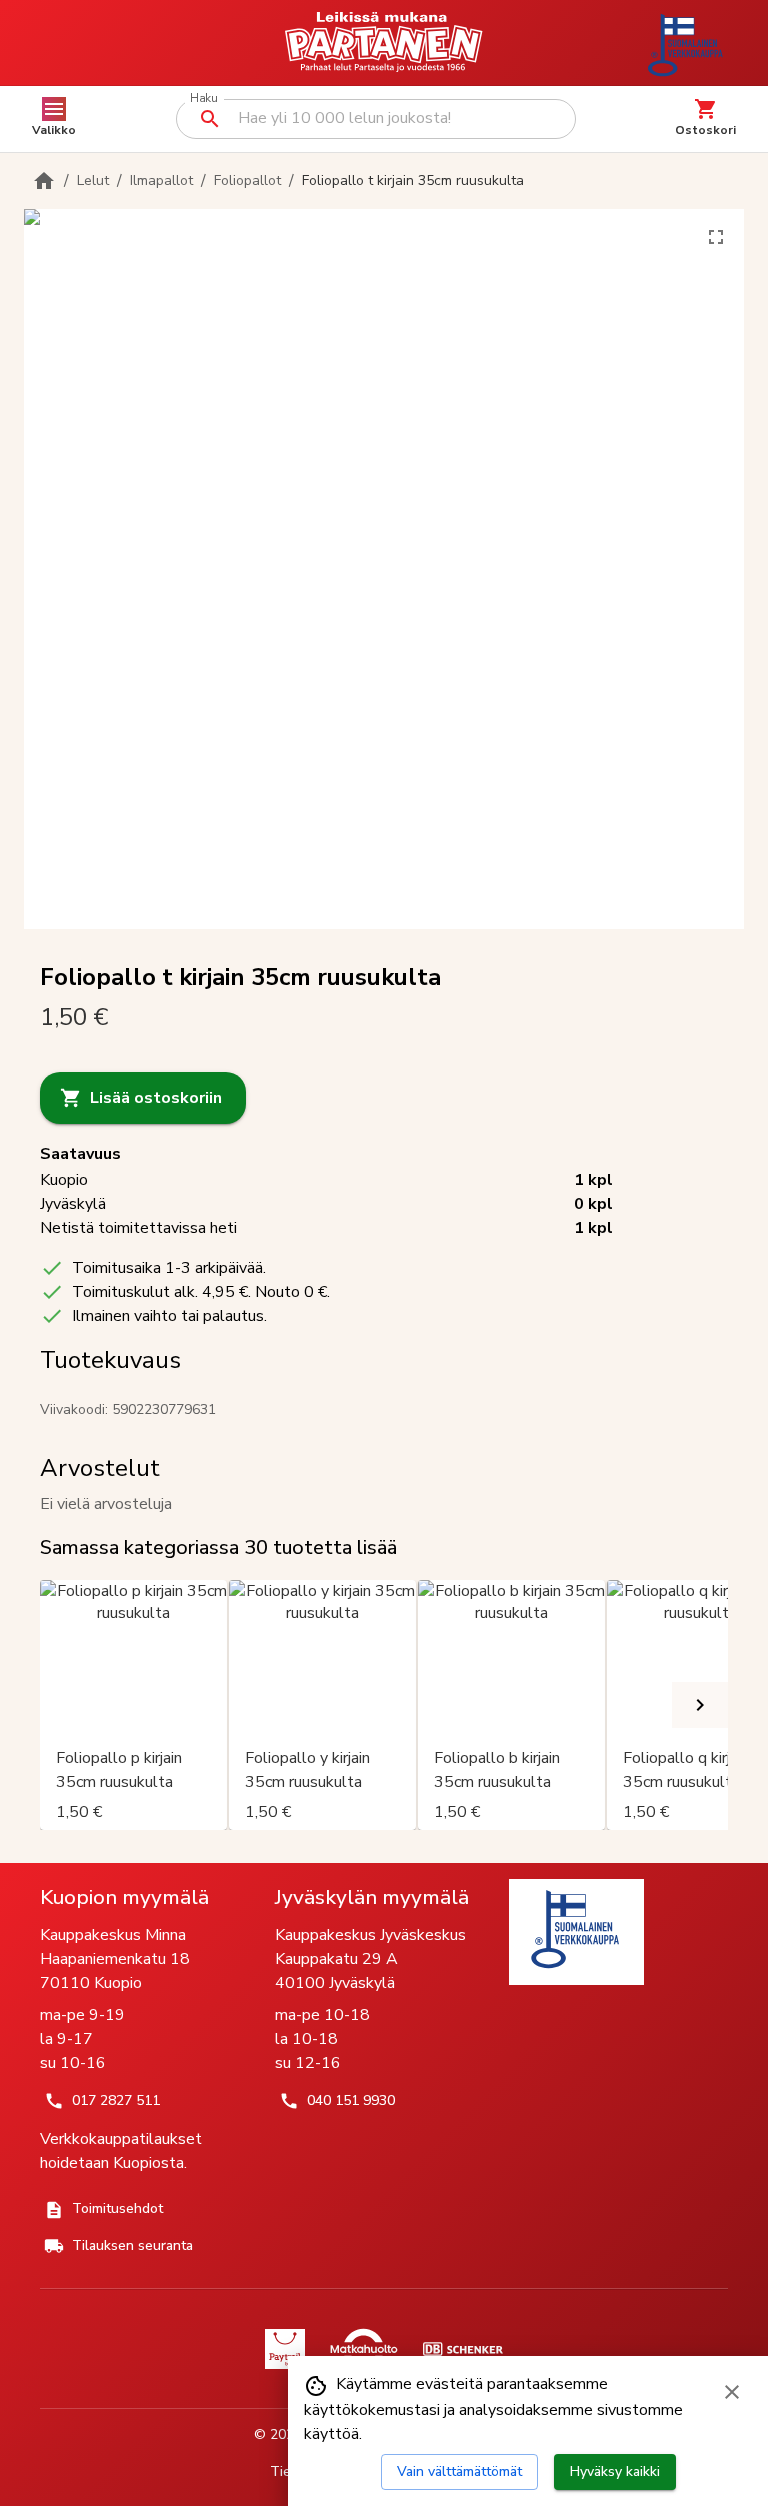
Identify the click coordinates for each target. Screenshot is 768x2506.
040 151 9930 (351, 2100)
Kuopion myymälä (124, 1897)
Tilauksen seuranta (132, 2245)
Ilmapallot (161, 180)
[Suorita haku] (210, 119)
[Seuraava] (700, 1705)
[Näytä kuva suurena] (716, 237)
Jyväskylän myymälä (372, 1897)
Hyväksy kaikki (615, 2471)
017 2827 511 (116, 2100)
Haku (203, 98)
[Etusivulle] (44, 181)
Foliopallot (247, 180)
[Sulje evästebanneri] (732, 2392)
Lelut (93, 180)
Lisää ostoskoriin (156, 1098)
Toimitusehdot (117, 2208)
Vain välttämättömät (459, 2471)
